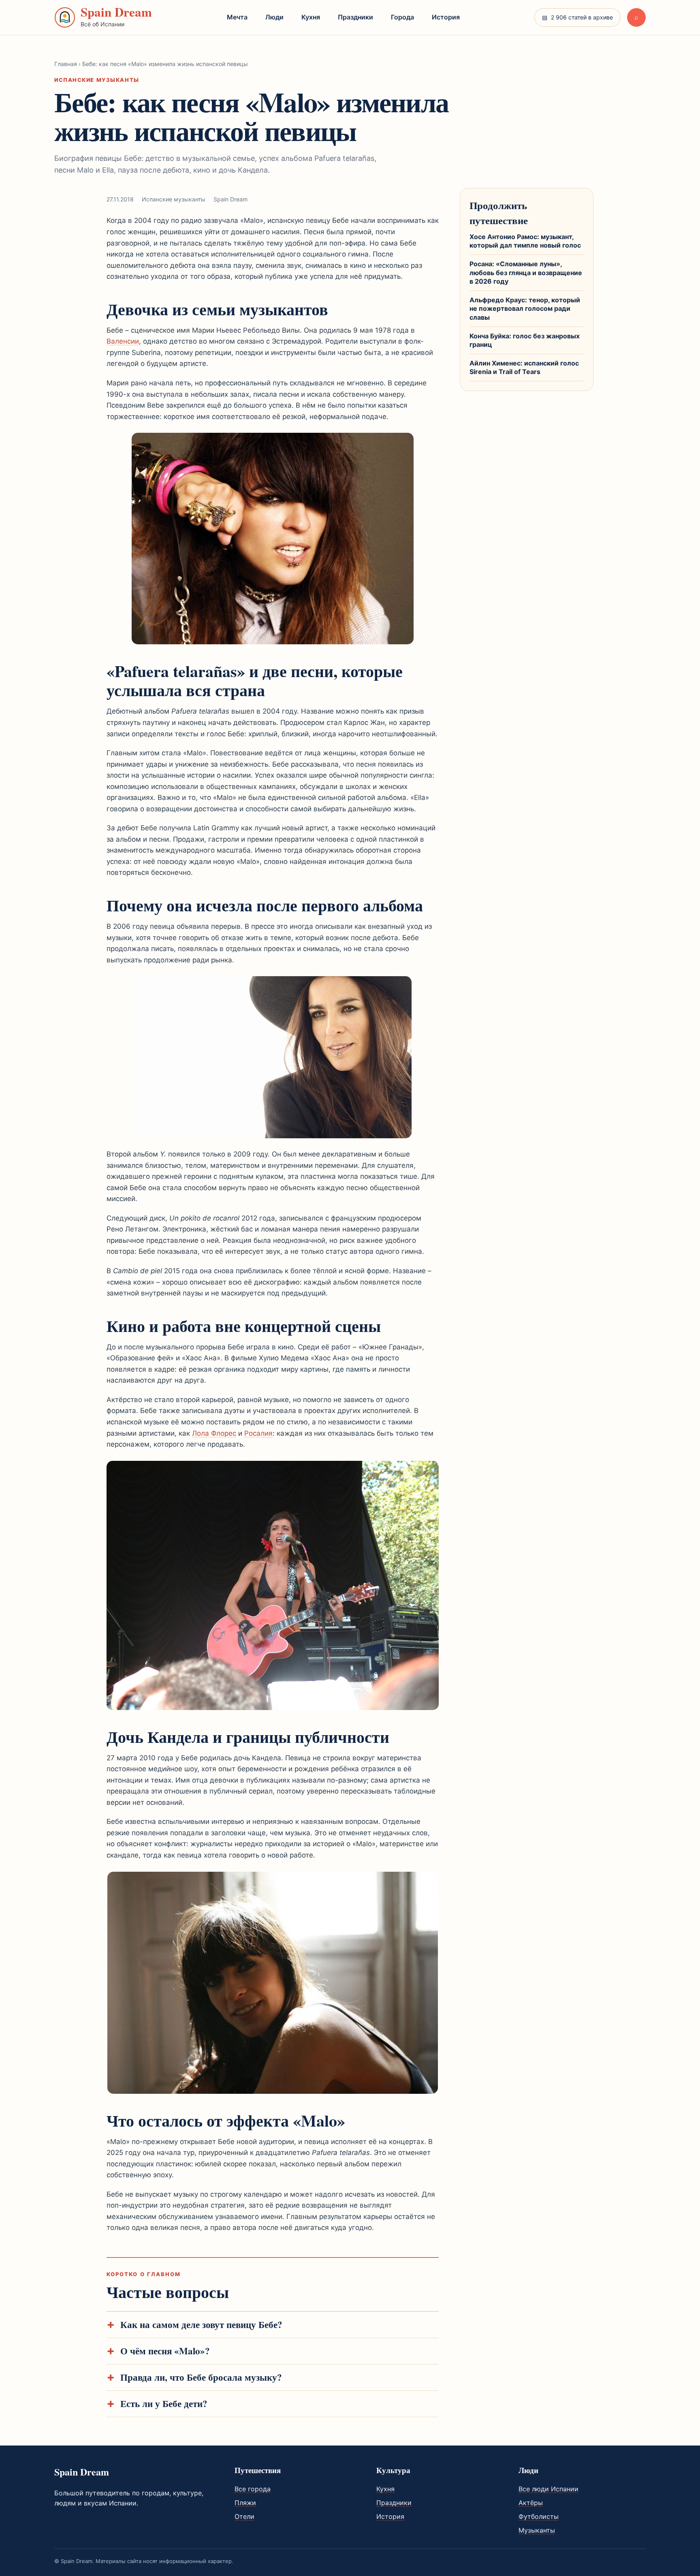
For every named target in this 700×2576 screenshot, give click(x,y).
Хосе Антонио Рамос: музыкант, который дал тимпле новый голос (525, 241)
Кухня (311, 17)
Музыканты (537, 2530)
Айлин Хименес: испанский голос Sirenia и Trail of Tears (524, 368)
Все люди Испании (548, 2489)
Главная (66, 64)
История (446, 17)
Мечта (237, 17)
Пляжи (245, 2503)
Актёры (531, 2503)
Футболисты (539, 2516)
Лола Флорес (214, 1433)
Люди (274, 17)
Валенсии (123, 341)
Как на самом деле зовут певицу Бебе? (201, 2325)
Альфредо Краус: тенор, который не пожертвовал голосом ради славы (525, 309)
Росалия (258, 1433)
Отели (244, 2516)
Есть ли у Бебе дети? (164, 2404)
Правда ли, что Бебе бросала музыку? (201, 2377)
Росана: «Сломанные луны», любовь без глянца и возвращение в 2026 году (526, 273)
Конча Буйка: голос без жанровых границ (525, 340)
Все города (253, 2489)
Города (402, 17)
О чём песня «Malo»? (165, 2351)
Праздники (355, 17)
